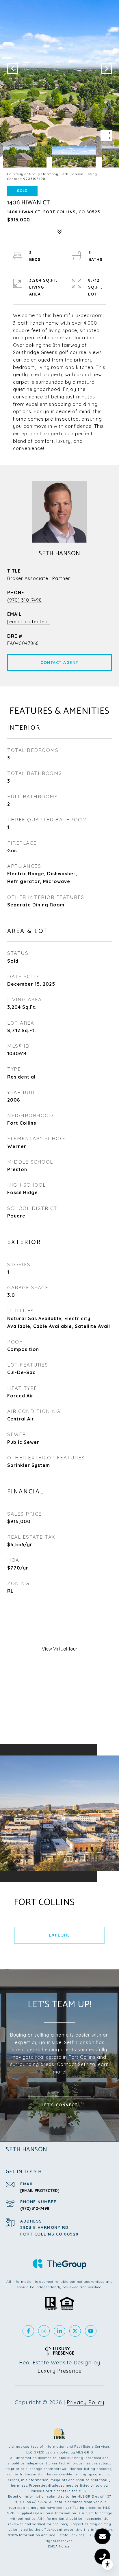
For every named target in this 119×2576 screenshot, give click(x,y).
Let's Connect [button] (60, 2105)
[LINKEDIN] (59, 2331)
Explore (59, 1935)
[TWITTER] (75, 2331)
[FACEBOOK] (28, 2331)
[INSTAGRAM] (44, 2331)
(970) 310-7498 (25, 600)
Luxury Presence (60, 2371)
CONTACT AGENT (59, 663)
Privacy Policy (85, 2402)
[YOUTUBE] (91, 2331)
